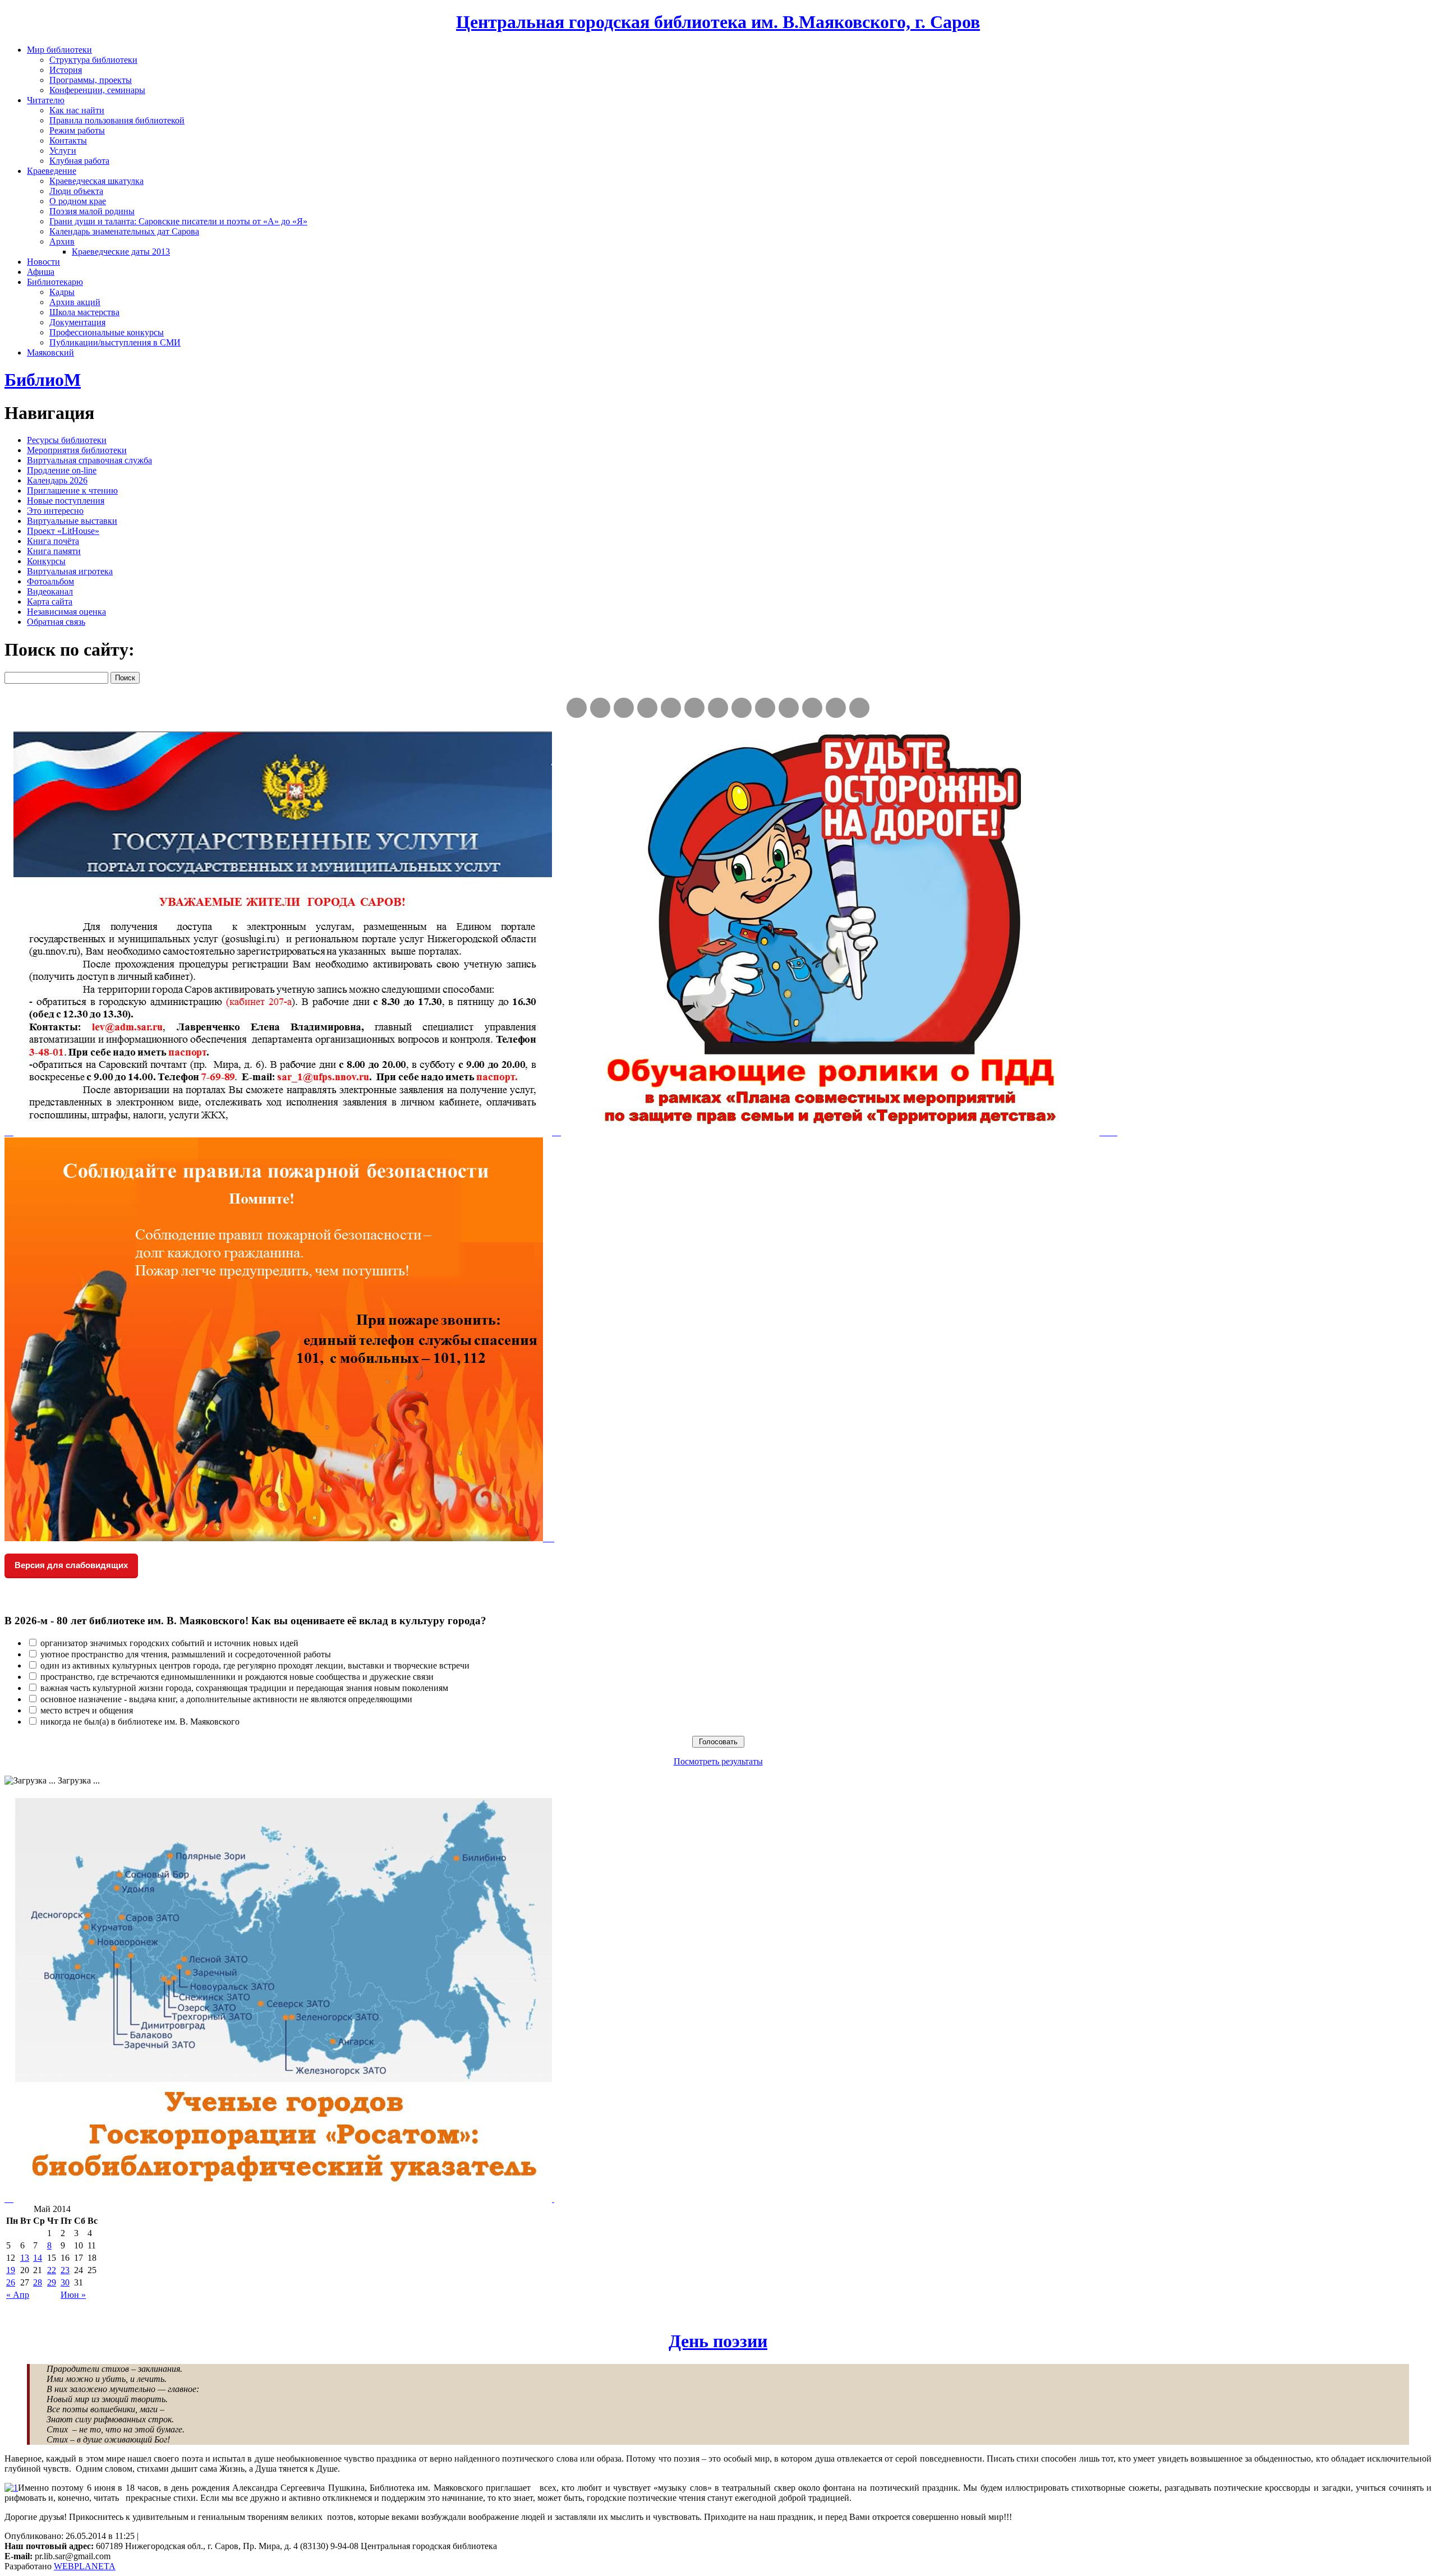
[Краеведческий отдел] (671, 708)
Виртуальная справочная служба (89, 460)
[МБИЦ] (647, 708)
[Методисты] (789, 708)
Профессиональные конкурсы (107, 332)
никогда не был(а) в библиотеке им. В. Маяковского (140, 1722)
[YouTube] (836, 708)
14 (38, 2258)
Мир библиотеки (59, 50)
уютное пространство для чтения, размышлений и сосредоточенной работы (186, 1654)
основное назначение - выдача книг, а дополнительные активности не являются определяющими (226, 1699)
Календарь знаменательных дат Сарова (124, 231)
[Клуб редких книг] (742, 708)
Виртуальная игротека (70, 571)
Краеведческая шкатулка (96, 181)
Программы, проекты (91, 80)
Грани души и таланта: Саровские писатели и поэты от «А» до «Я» (178, 221)
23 (65, 2270)
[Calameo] (812, 708)
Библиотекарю (55, 282)
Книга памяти (54, 551)
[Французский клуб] (765, 708)
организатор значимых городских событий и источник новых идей (169, 1643)
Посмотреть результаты (718, 1761)
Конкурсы (46, 561)
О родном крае (78, 201)
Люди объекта (76, 191)
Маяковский (50, 352)
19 (11, 2270)
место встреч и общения (87, 1710)
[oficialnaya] (577, 708)
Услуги (63, 151)
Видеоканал (50, 591)
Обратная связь (56, 622)
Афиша (41, 272)
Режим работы (77, 130)
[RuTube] (624, 708)
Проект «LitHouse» (63, 531)
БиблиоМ (43, 380)
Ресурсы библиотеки (67, 440)
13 (25, 2258)
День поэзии (718, 2341)
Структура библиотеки (93, 60)
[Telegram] (600, 708)
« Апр (18, 2295)
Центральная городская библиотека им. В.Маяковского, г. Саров (718, 22)
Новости (43, 262)
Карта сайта (50, 602)
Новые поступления (66, 501)
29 (52, 2282)
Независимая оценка (66, 612)
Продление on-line (62, 470)
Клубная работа (79, 161)
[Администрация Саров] (859, 708)
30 (65, 2282)
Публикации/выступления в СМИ (115, 342)
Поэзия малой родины (92, 211)
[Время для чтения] (718, 708)
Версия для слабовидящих (71, 1565)
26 (11, 2282)
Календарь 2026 (57, 480)
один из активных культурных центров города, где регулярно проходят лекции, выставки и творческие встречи (255, 1665)
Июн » (73, 2295)
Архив (62, 241)
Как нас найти (77, 110)
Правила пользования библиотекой (117, 120)
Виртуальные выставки (72, 521)
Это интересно (55, 511)
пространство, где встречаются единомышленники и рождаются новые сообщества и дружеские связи (237, 1677)
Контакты (68, 140)
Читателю (46, 100)
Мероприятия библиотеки (77, 450)
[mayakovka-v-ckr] (694, 708)
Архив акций (75, 302)
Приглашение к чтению (72, 490)
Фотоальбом (50, 581)
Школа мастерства (84, 312)
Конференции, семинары (97, 90)
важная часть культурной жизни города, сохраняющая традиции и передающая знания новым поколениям (244, 1688)
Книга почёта (53, 541)
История (66, 70)
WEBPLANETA (85, 2566)
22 (52, 2270)
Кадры (62, 292)
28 (38, 2282)
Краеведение (52, 171)
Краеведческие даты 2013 (121, 252)
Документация (77, 322)
